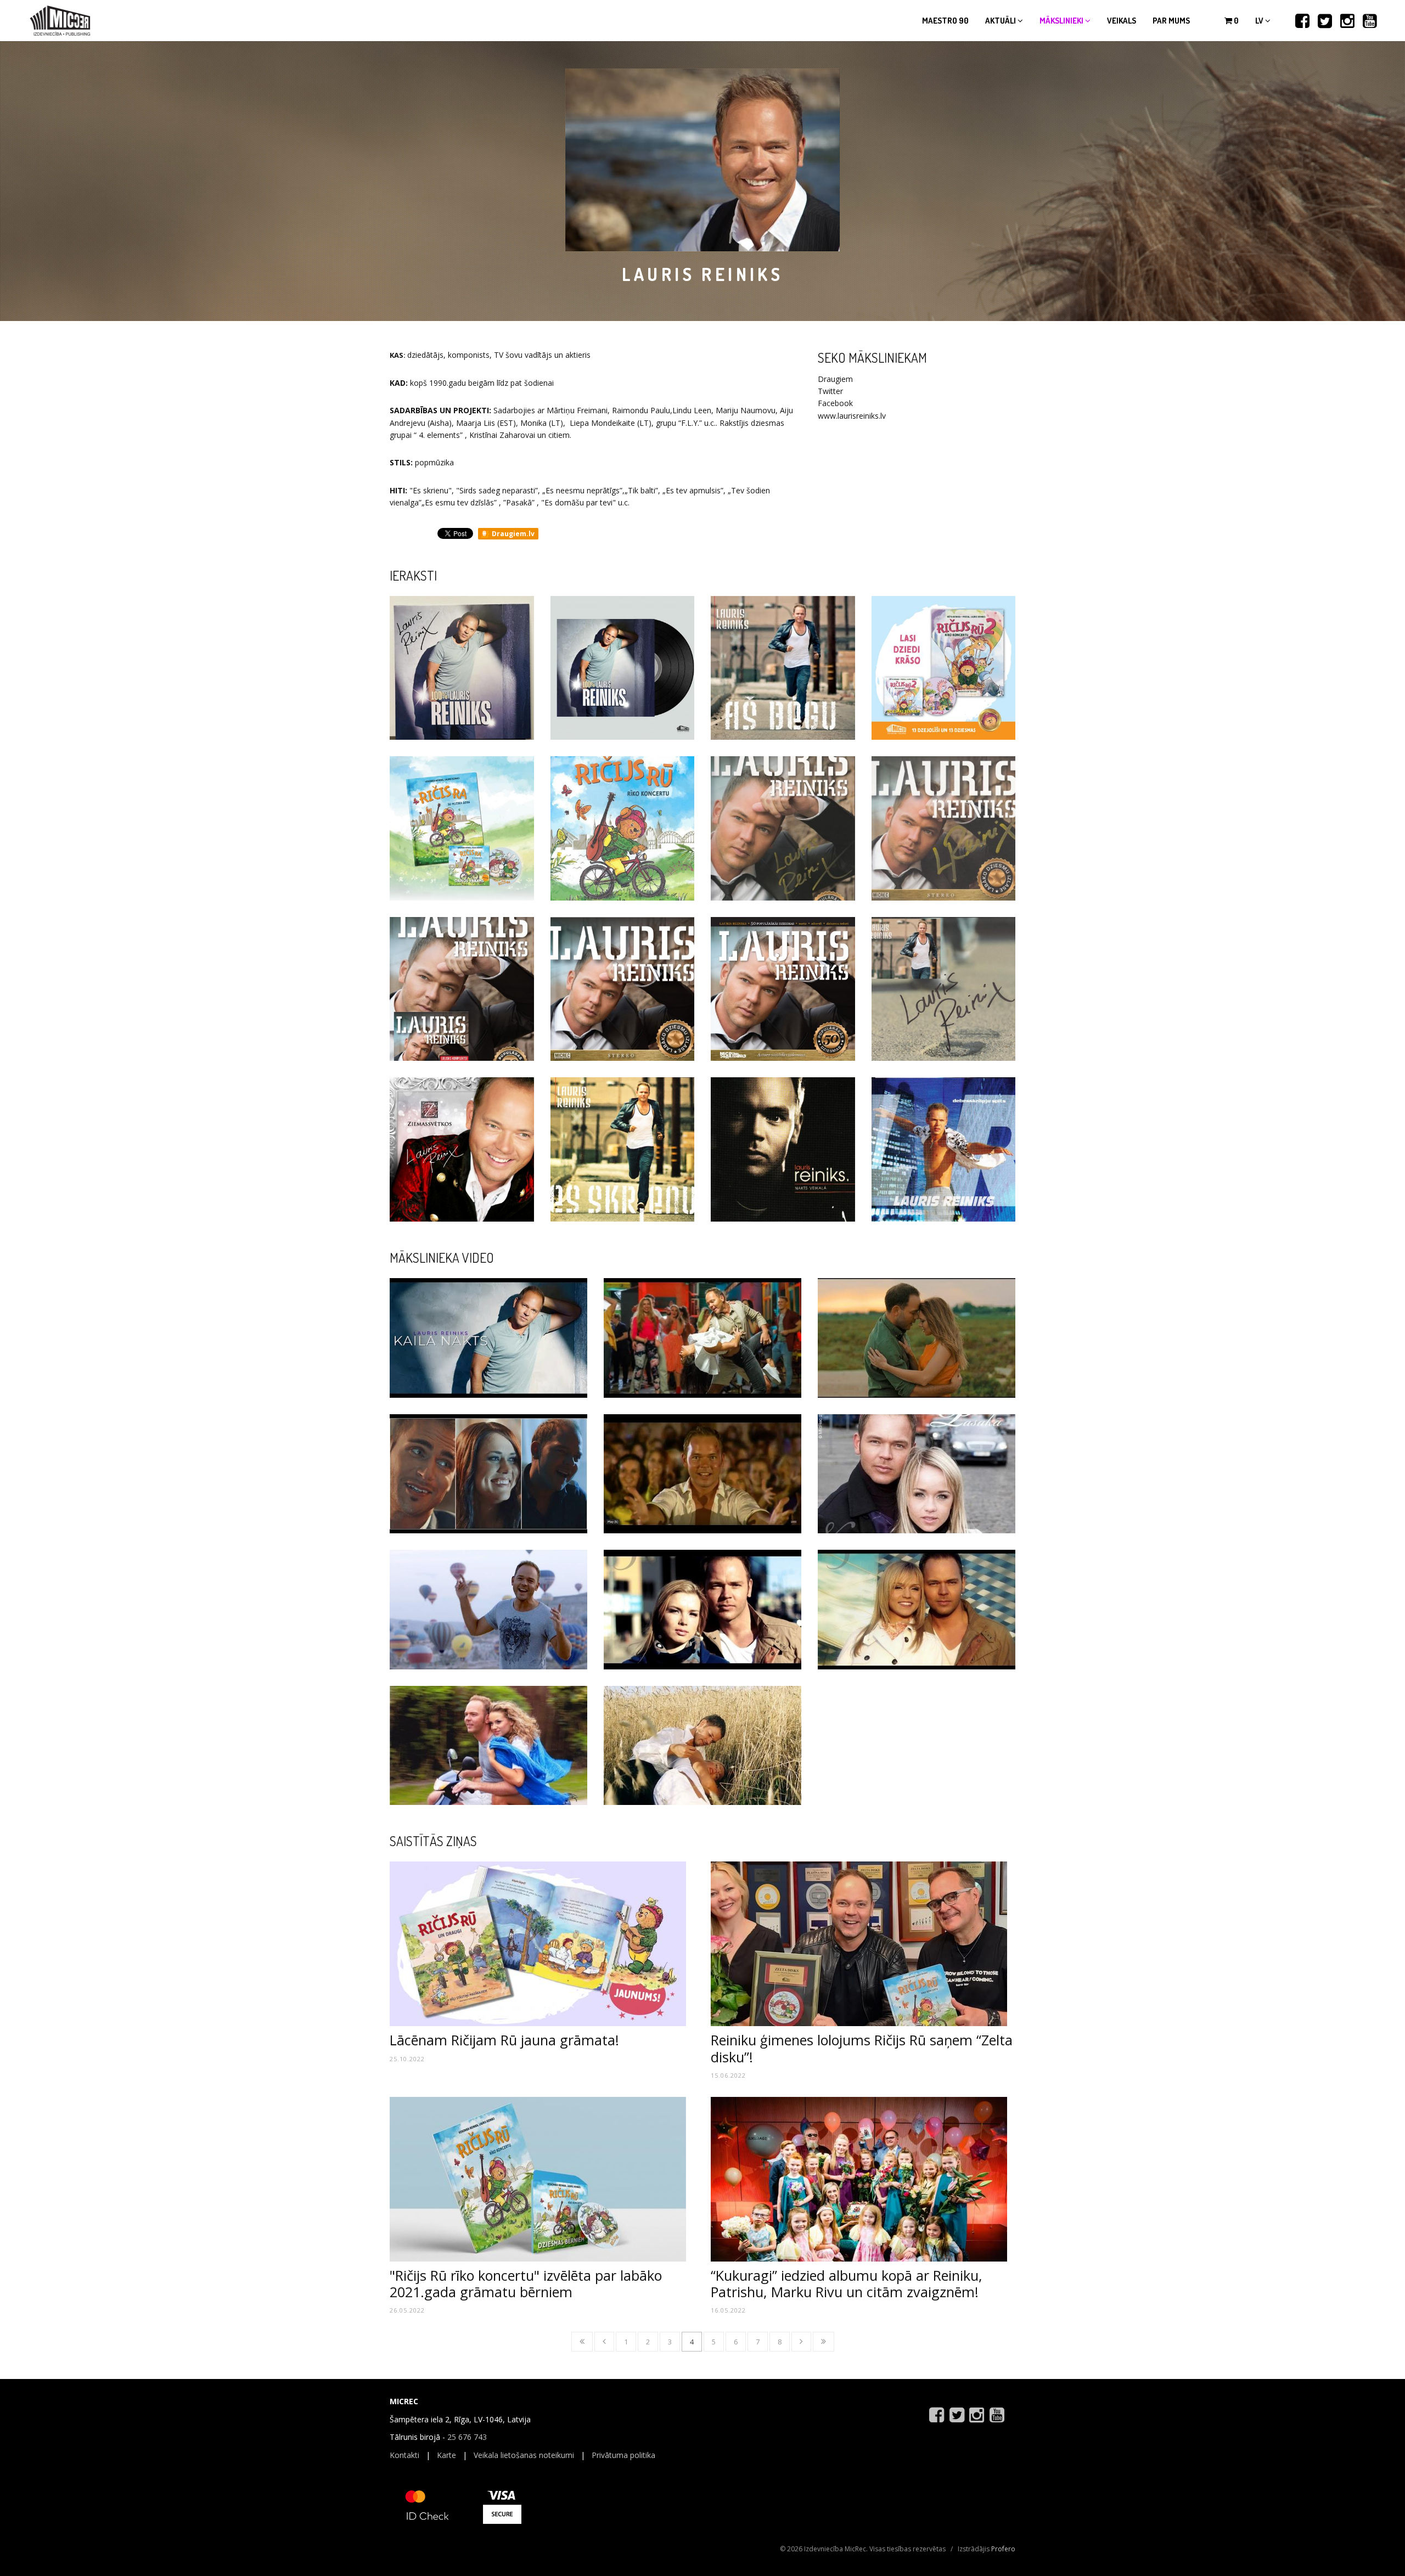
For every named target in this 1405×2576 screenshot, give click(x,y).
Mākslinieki (1062, 21)
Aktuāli (1001, 21)
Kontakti (404, 2455)
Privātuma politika (623, 2455)
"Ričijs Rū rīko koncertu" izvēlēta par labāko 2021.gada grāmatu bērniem (526, 2283)
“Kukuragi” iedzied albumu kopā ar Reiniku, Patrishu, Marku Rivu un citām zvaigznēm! (847, 2283)
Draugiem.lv (512, 534)
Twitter (830, 391)
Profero (1003, 2549)
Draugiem (835, 379)
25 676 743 (467, 2437)
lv (1260, 21)
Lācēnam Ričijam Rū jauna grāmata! (504, 2040)
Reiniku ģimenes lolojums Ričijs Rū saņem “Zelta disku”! (862, 2048)
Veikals (1122, 21)
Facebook (835, 403)
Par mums (1171, 21)
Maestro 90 (945, 21)
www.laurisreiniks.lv (852, 416)
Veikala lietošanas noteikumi (524, 2455)
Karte (446, 2455)
